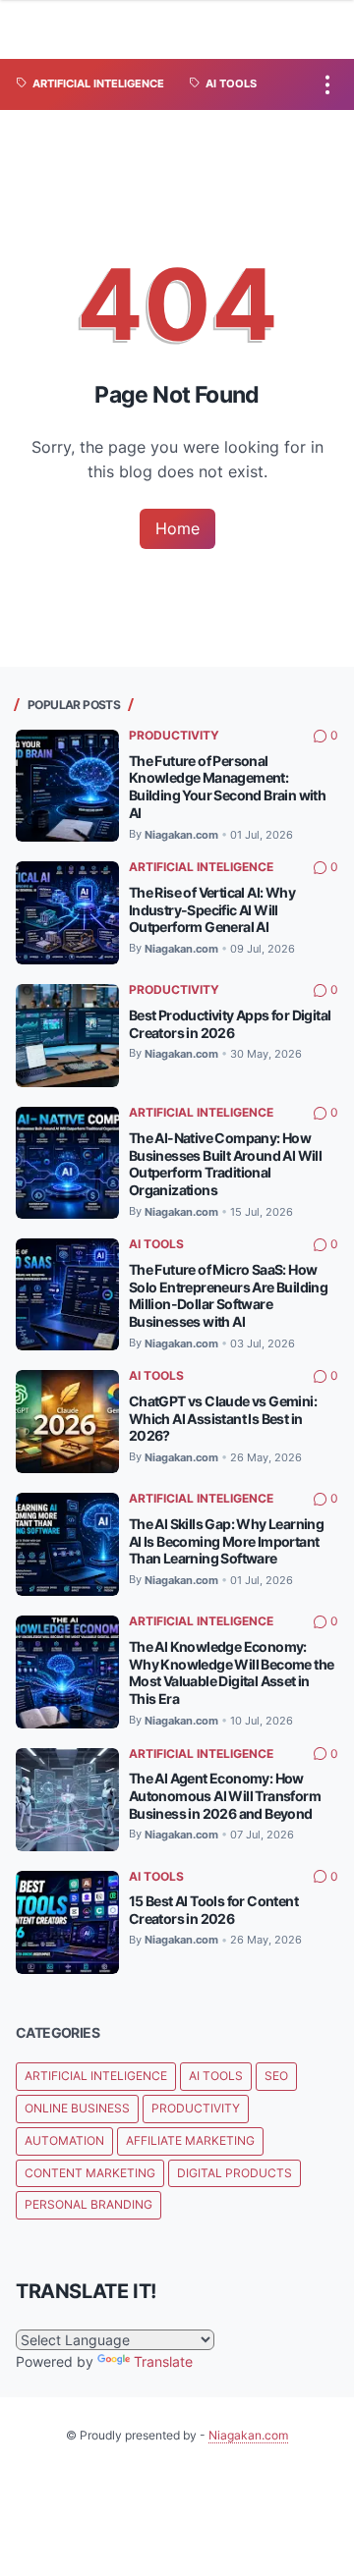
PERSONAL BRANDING (88, 2204)
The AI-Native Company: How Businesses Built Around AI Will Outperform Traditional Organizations (225, 1164)
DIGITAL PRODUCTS (235, 2173)
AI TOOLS (156, 1244)
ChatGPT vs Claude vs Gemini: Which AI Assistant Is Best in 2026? (223, 1419)
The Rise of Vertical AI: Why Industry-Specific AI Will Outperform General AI (212, 910)
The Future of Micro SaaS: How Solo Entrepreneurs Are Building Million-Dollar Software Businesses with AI (228, 1296)
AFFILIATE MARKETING (190, 2140)
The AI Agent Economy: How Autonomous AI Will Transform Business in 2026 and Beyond (225, 1796)
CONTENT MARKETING (90, 2173)
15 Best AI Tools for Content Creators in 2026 (213, 1910)
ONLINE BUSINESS (77, 2108)
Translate (163, 2361)
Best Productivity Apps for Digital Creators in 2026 (230, 1024)
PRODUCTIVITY (174, 735)
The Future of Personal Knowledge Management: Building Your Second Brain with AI (227, 787)
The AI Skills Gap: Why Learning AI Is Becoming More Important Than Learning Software (226, 1541)
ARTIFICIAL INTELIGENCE (201, 867)
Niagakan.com (248, 2435)
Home (177, 528)
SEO (276, 2076)
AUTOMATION (64, 2140)
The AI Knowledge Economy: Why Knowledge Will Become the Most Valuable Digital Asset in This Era (232, 1673)
